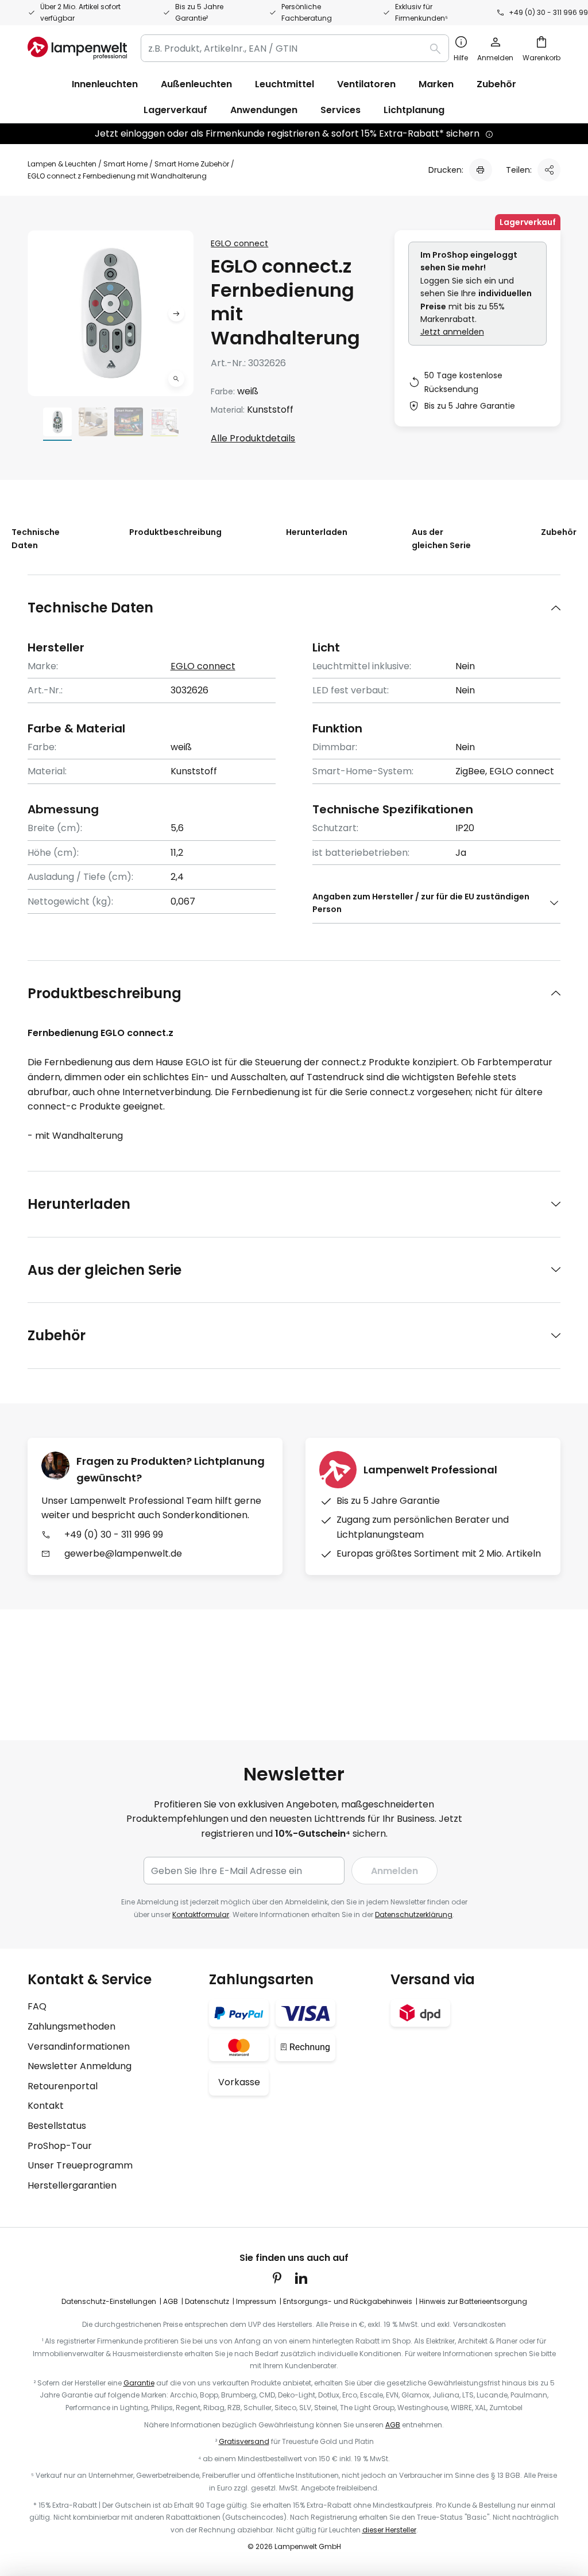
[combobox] (295, 48)
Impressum (256, 2301)
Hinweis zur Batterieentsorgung (473, 2301)
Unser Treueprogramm (80, 2165)
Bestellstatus (57, 2126)
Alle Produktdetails (253, 438)
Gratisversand (244, 2441)
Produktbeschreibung (175, 532)
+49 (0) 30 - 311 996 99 (548, 12)
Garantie (139, 2383)
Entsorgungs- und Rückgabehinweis (348, 2301)
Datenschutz (207, 2301)
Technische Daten (36, 538)
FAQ (37, 2006)
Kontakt (46, 2106)
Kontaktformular (201, 1914)
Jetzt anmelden (452, 332)
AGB (171, 2301)
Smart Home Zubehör (192, 164)
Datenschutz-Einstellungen (109, 2301)
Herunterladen (317, 532)
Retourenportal (63, 2086)
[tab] (294, 608)
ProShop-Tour (60, 2146)
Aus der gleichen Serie (441, 538)
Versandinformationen (79, 2047)
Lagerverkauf (175, 110)
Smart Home (125, 164)
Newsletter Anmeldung (80, 2066)
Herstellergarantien (72, 2185)
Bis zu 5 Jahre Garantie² (199, 12)
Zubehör (559, 532)
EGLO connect (239, 243)
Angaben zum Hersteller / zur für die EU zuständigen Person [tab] (421, 903)
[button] (176, 379)
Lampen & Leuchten (62, 164)
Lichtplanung (414, 110)
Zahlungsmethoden (71, 2026)
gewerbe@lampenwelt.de (123, 1553)
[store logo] (77, 48)
